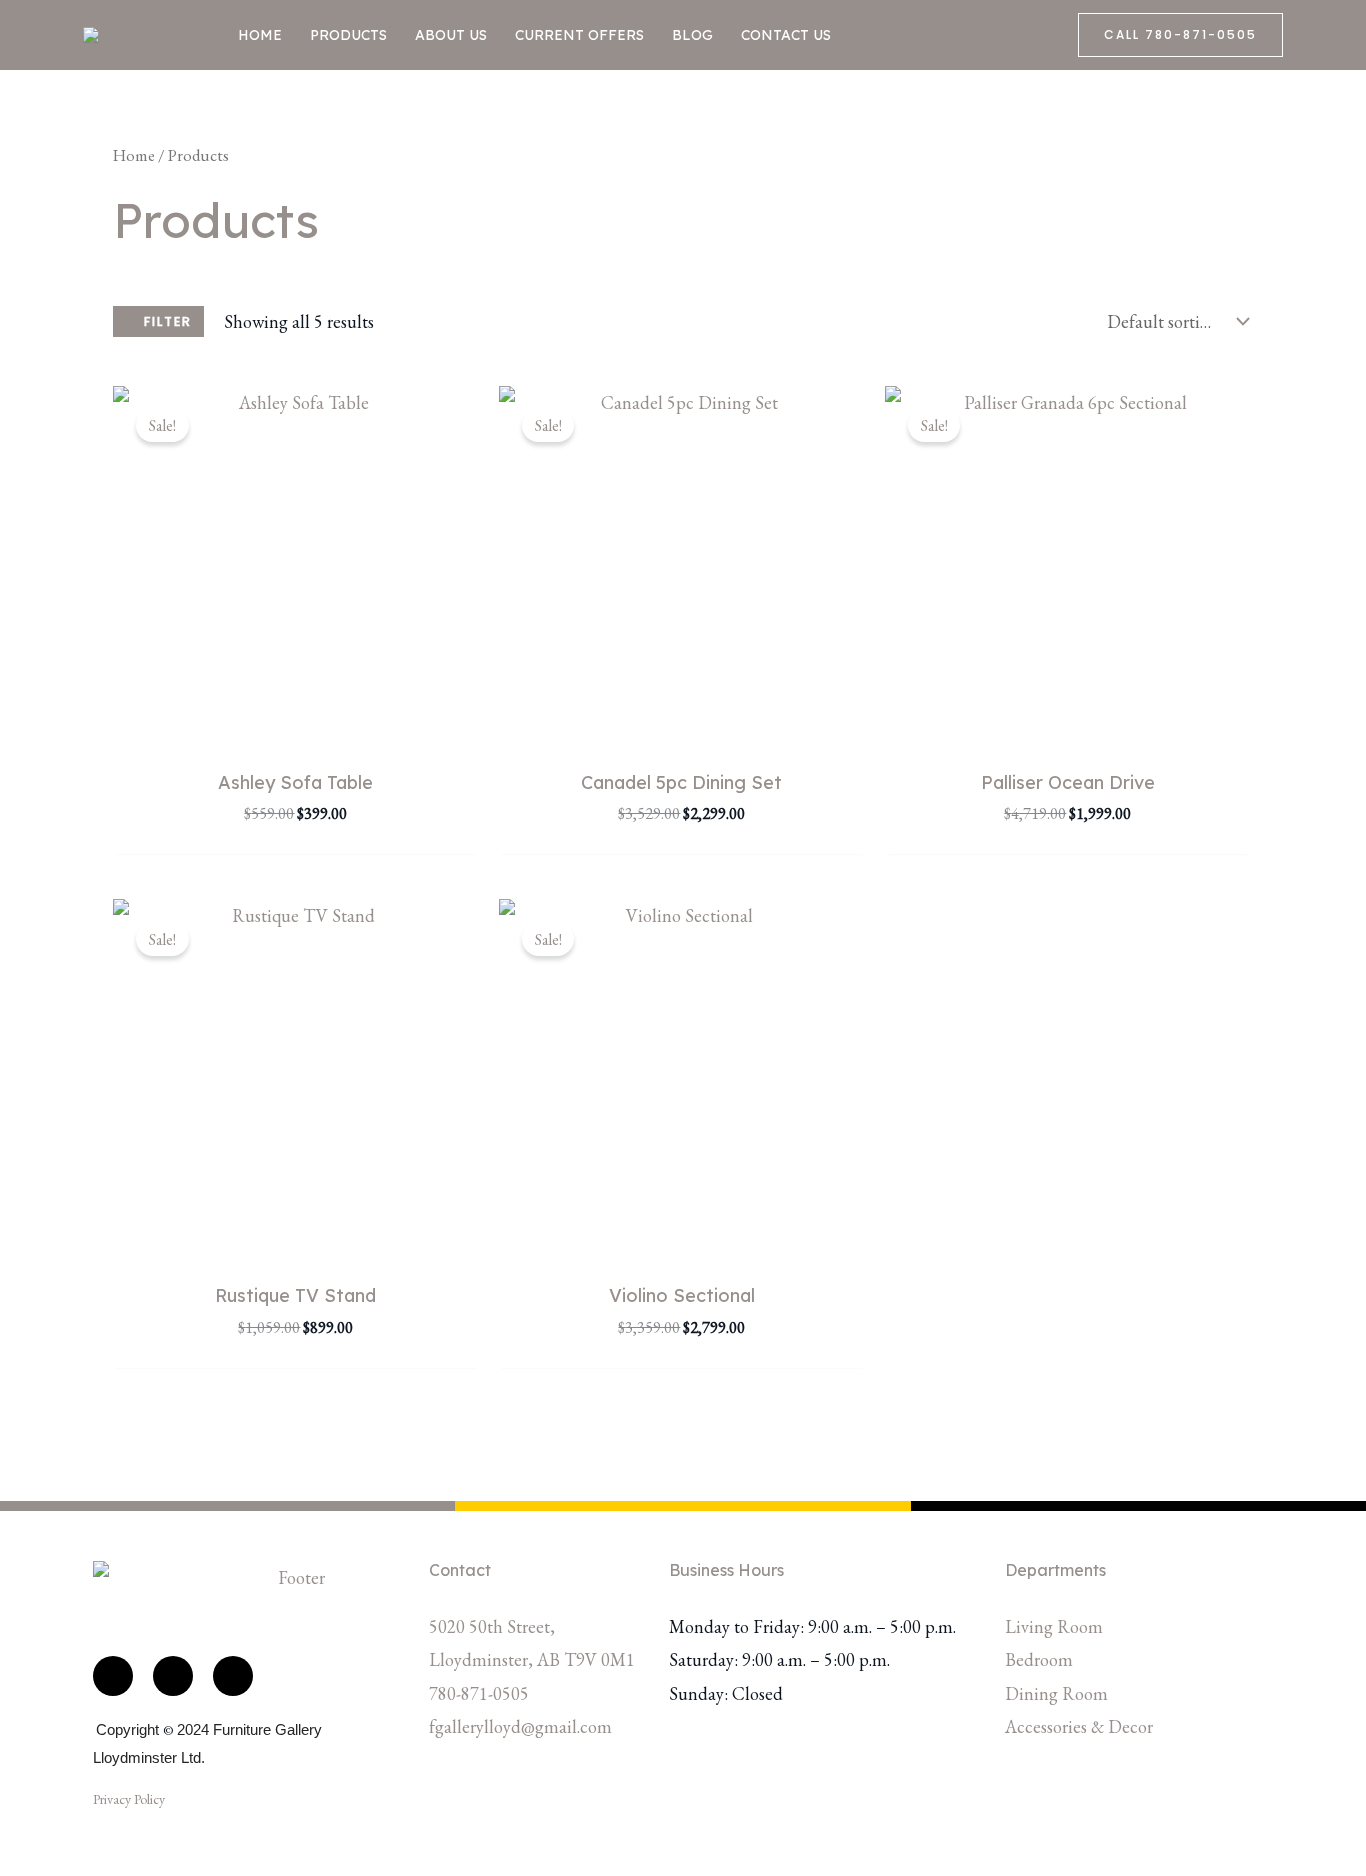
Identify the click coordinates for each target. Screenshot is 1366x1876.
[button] (1180, 35)
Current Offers (579, 35)
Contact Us (786, 35)
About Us (451, 35)
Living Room (1054, 1626)
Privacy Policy (129, 1799)
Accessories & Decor (1079, 1726)
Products (348, 35)
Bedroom (1039, 1659)
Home (260, 35)
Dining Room (1056, 1693)
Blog (692, 35)
